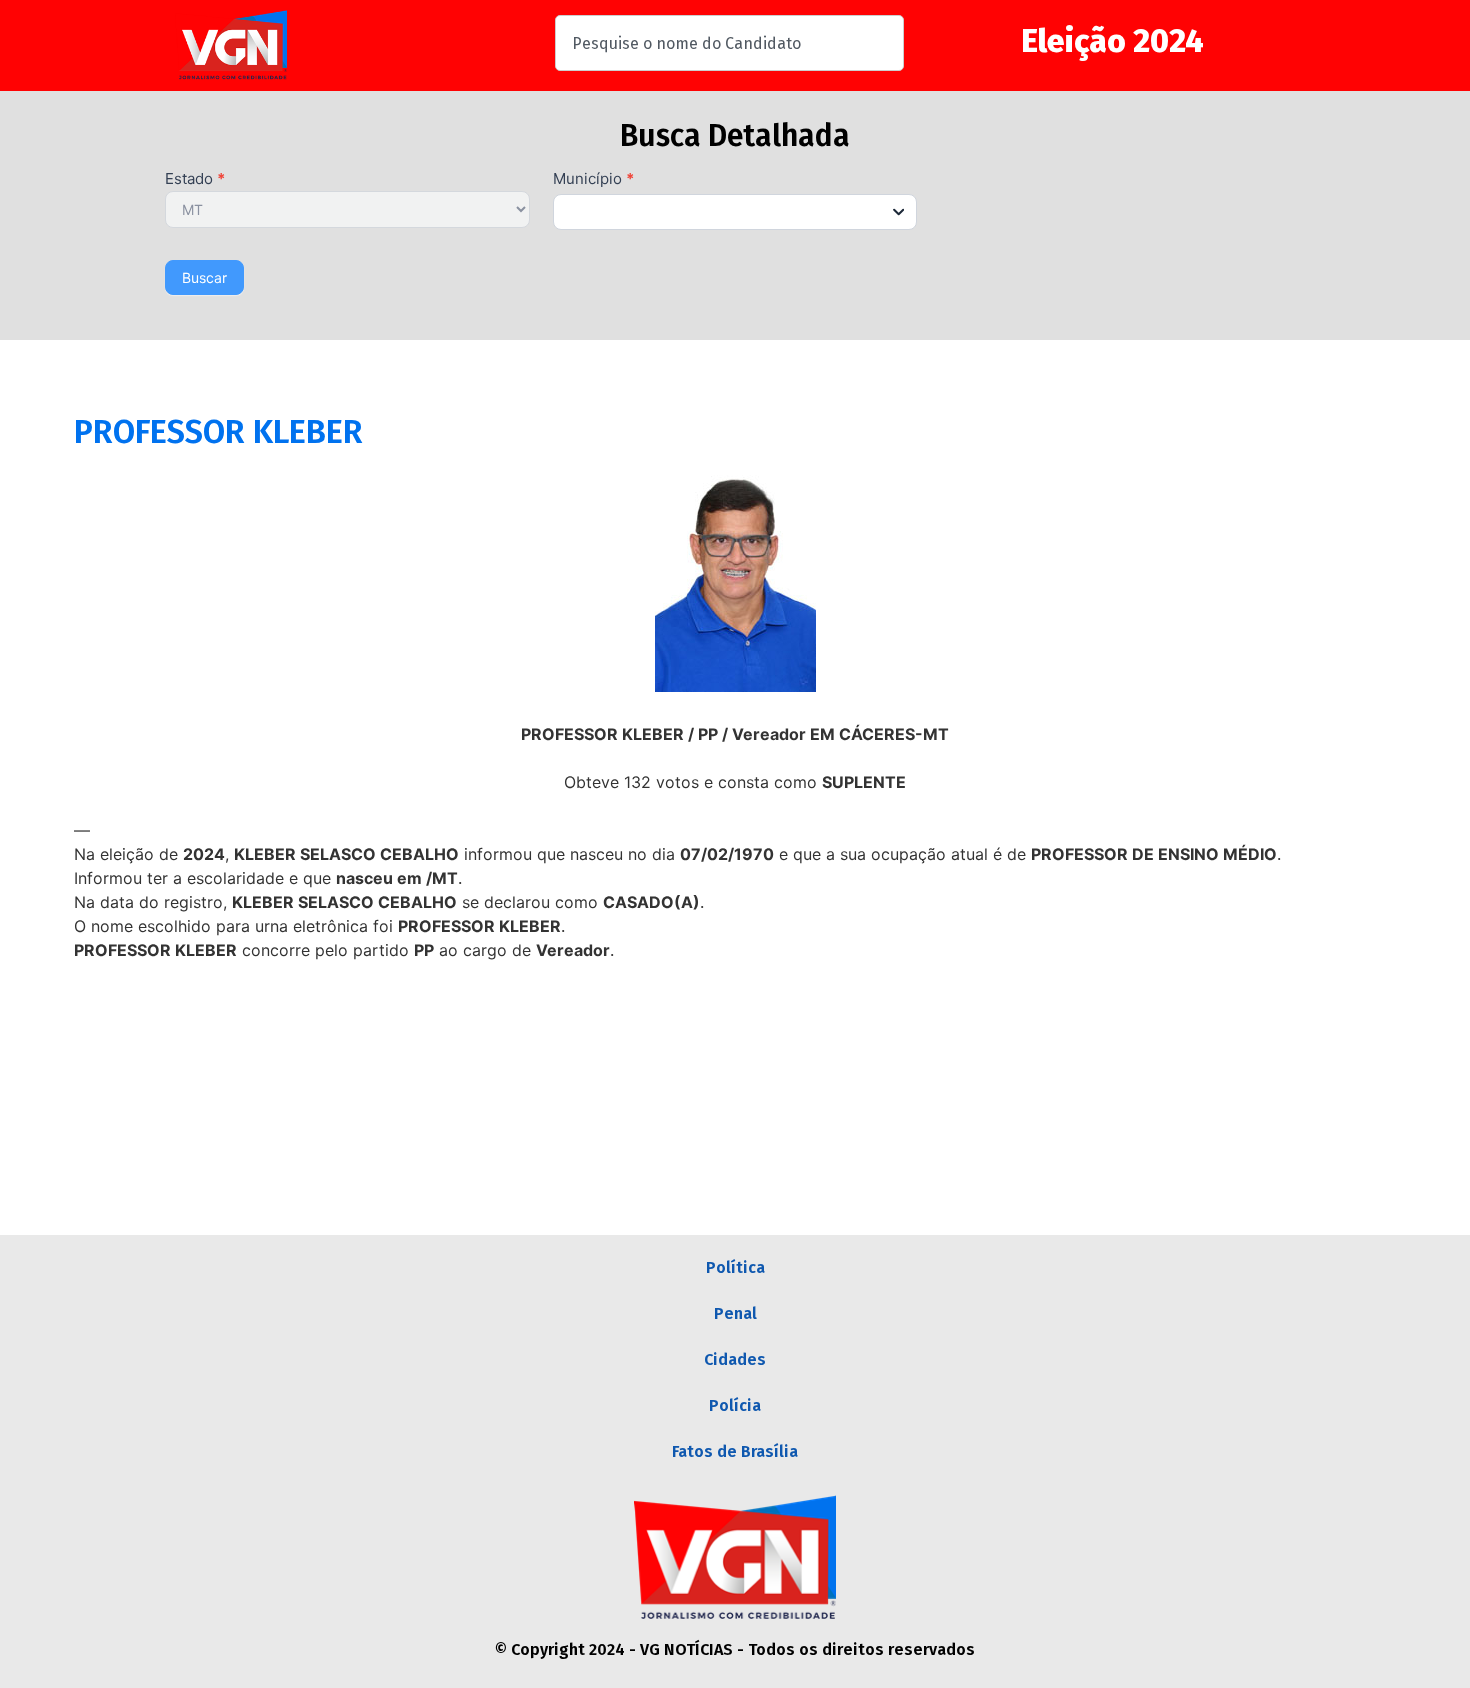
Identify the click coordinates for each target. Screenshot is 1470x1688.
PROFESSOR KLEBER (218, 432)
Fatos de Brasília (735, 1451)
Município (593, 179)
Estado (195, 179)
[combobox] (729, 43)
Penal (735, 1313)
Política (735, 1267)
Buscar (204, 277)
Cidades (735, 1359)
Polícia (735, 1405)
